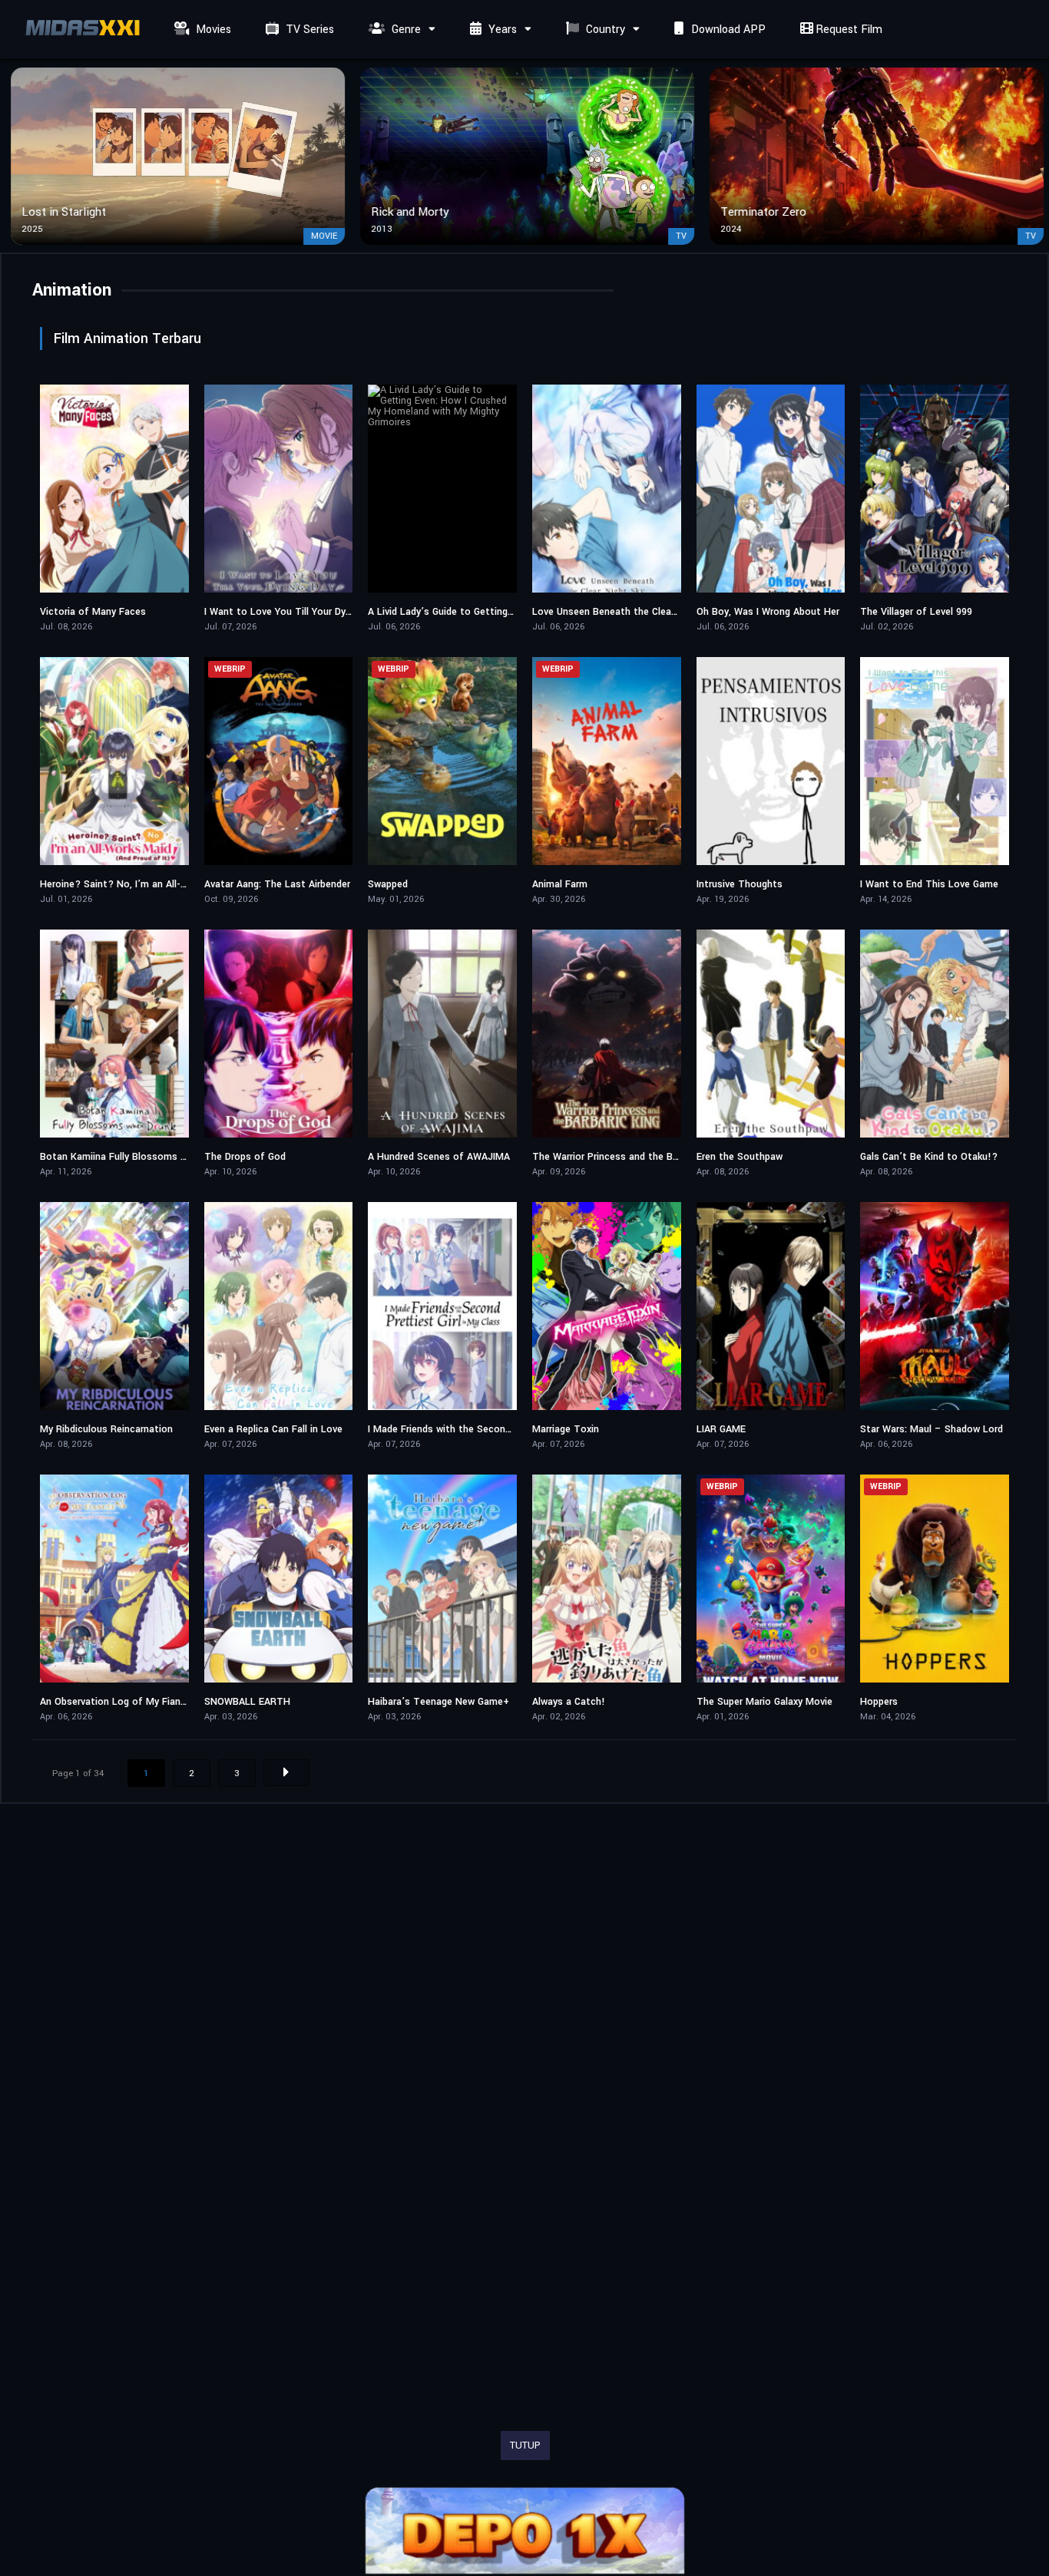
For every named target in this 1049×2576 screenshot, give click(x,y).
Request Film (847, 30)
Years (501, 30)
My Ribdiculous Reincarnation (106, 1429)
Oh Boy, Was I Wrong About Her (768, 612)
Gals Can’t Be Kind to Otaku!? (929, 1157)
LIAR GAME (721, 1429)
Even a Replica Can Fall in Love (273, 1429)
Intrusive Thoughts (740, 884)
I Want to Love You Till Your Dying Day (291, 612)
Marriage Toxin (566, 1429)
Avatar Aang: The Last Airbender (277, 884)
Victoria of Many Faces (93, 612)
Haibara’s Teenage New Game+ (438, 1702)
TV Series (308, 30)
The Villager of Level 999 (916, 612)
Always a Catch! (569, 1702)
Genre (405, 30)
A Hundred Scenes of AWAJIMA (439, 1157)
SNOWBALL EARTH (247, 1702)
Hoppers (879, 1702)
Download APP (727, 30)
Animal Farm (560, 884)
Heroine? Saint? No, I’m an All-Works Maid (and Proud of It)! (179, 884)
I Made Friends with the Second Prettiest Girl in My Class (497, 1429)
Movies (212, 30)
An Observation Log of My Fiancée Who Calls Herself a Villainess (187, 1702)
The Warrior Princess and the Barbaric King (629, 1157)
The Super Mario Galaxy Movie (764, 1702)
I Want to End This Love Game (929, 884)
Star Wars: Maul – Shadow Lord (932, 1429)
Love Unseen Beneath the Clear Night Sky (626, 612)
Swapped (388, 884)
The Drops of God (245, 1157)
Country (604, 30)
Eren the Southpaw (740, 1157)
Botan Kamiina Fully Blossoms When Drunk (136, 1157)
